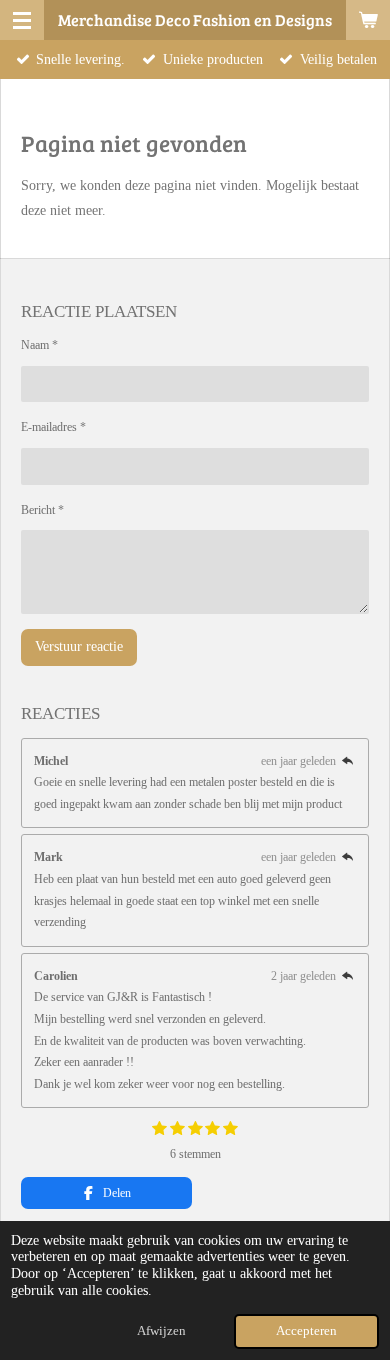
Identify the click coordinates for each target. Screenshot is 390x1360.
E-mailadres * (53, 427)
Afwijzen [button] (161, 1331)
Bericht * (42, 510)
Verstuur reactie (79, 646)
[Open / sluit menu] (22, 20)
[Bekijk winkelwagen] (368, 20)
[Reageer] (347, 761)
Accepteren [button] (306, 1331)
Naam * (39, 345)
